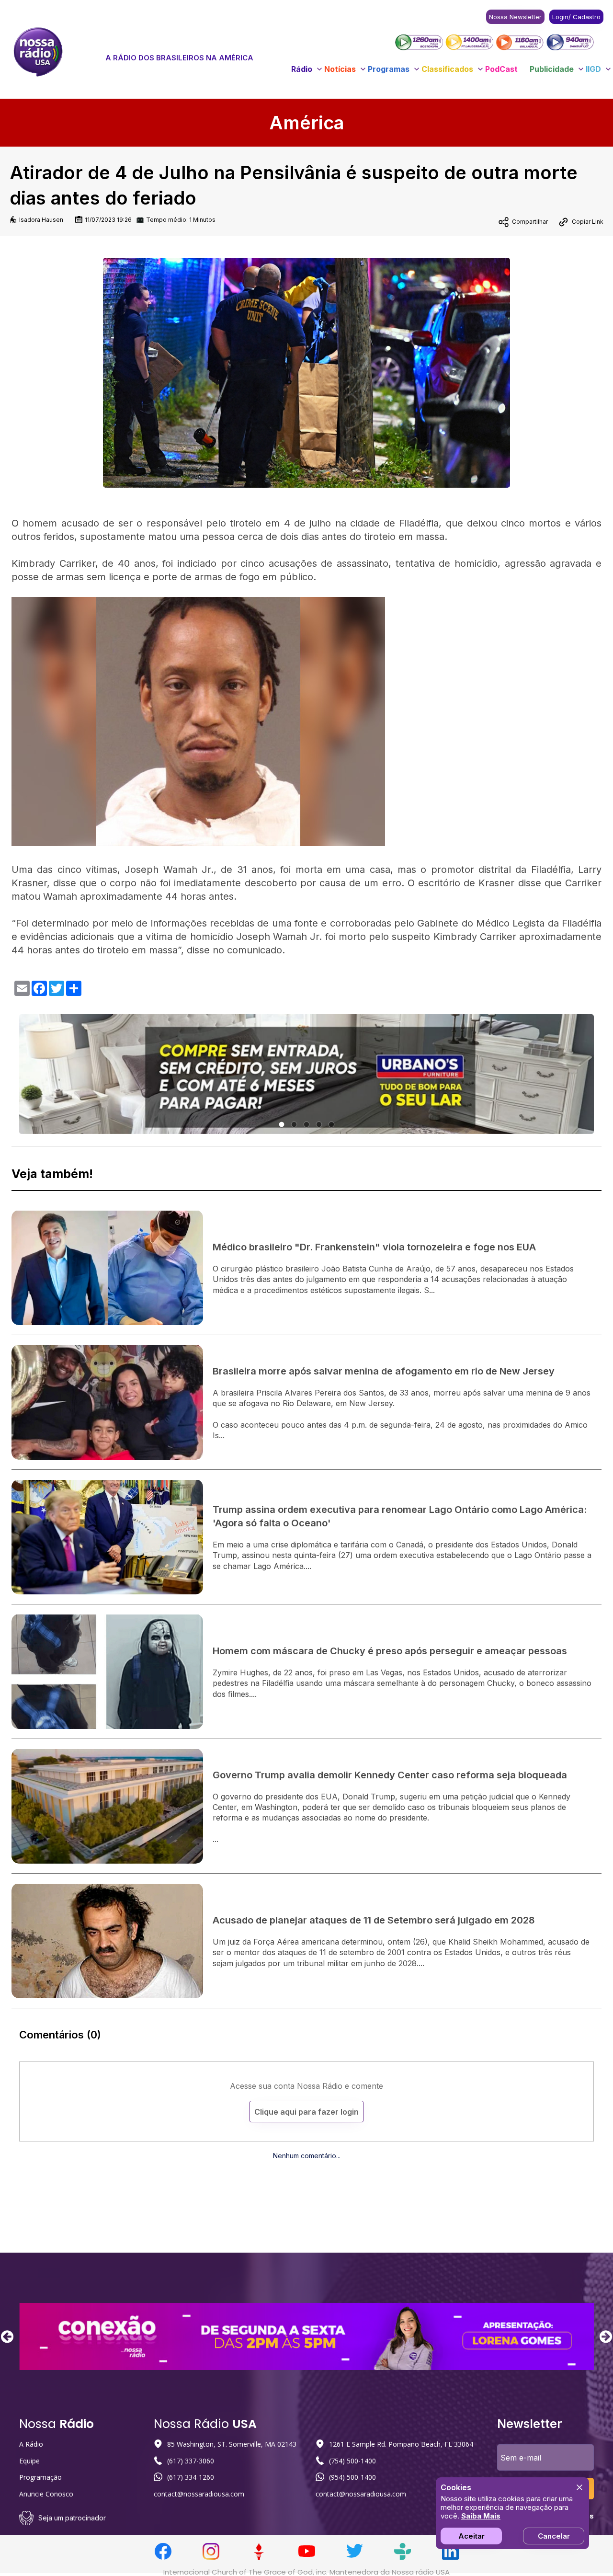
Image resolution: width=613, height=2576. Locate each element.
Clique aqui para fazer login (306, 2112)
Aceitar (471, 2536)
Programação (40, 2477)
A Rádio (31, 2444)
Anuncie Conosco (46, 2494)
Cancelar (554, 2536)
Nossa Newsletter (515, 17)
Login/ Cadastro (576, 17)
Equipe (29, 2461)
